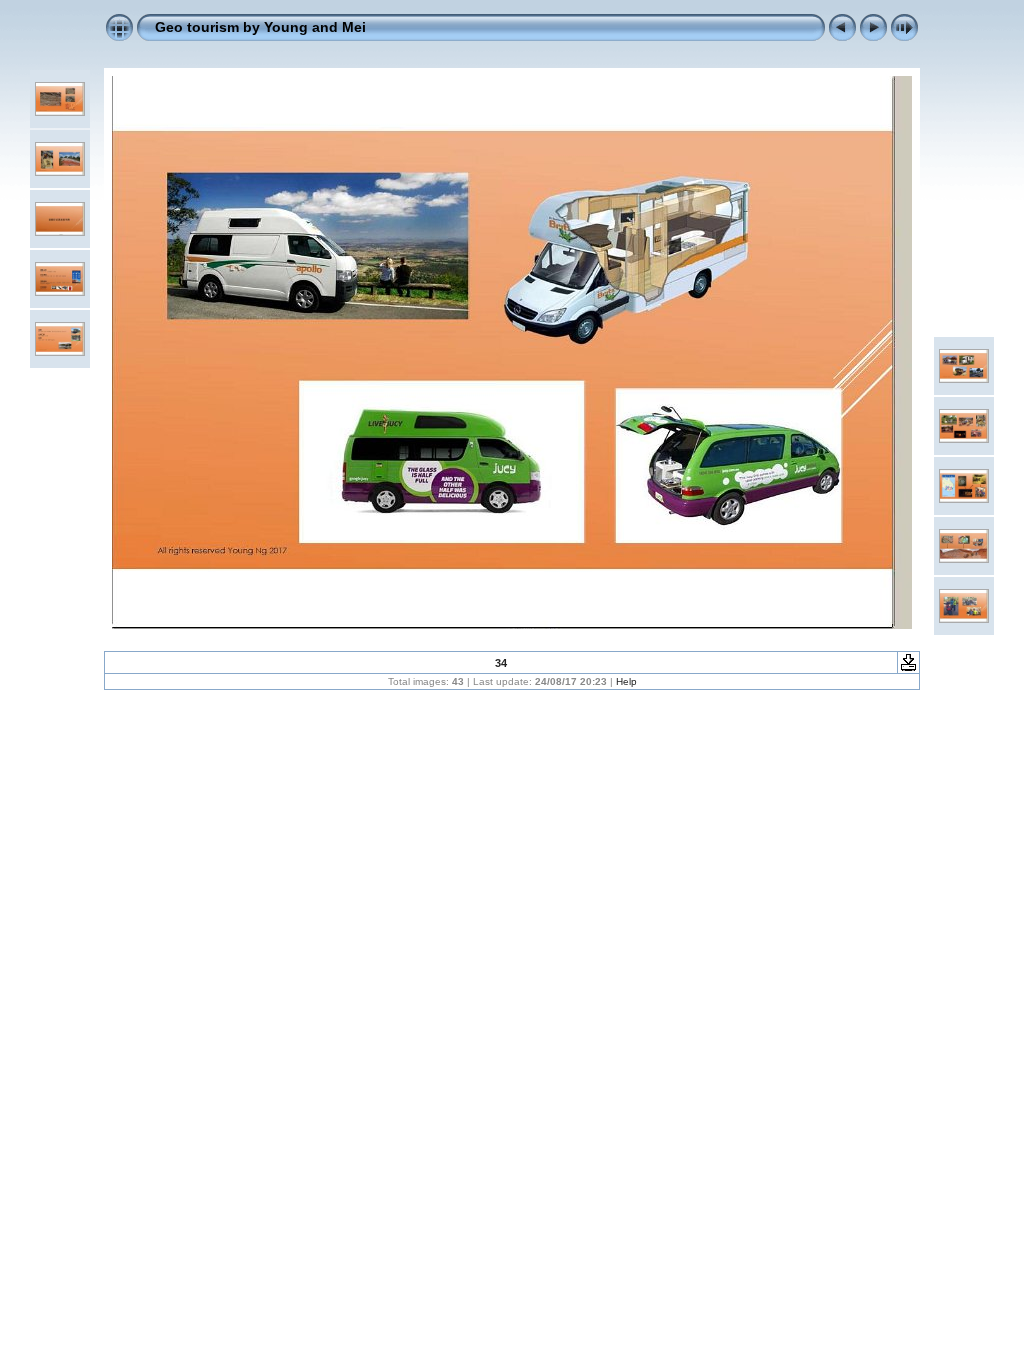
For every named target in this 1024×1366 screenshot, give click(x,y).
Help (626, 681)
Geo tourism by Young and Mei (260, 27)
